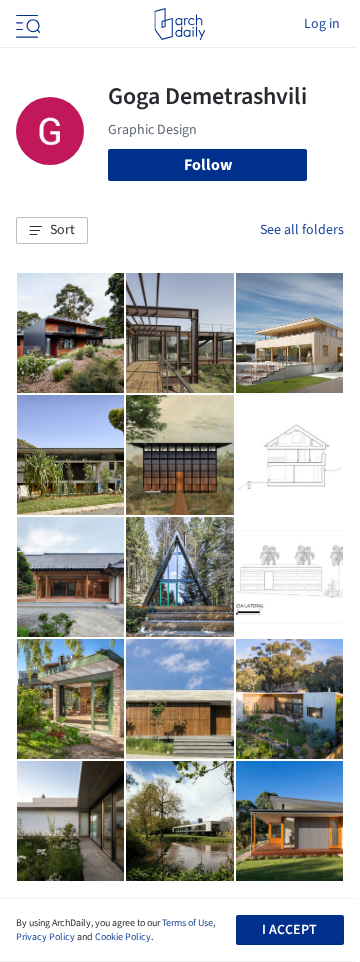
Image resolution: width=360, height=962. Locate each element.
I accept (289, 930)
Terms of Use (187, 923)
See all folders (302, 230)
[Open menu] (26, 24)
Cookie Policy (123, 937)
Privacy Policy (45, 937)
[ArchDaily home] (179, 24)
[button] (52, 231)
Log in (322, 24)
